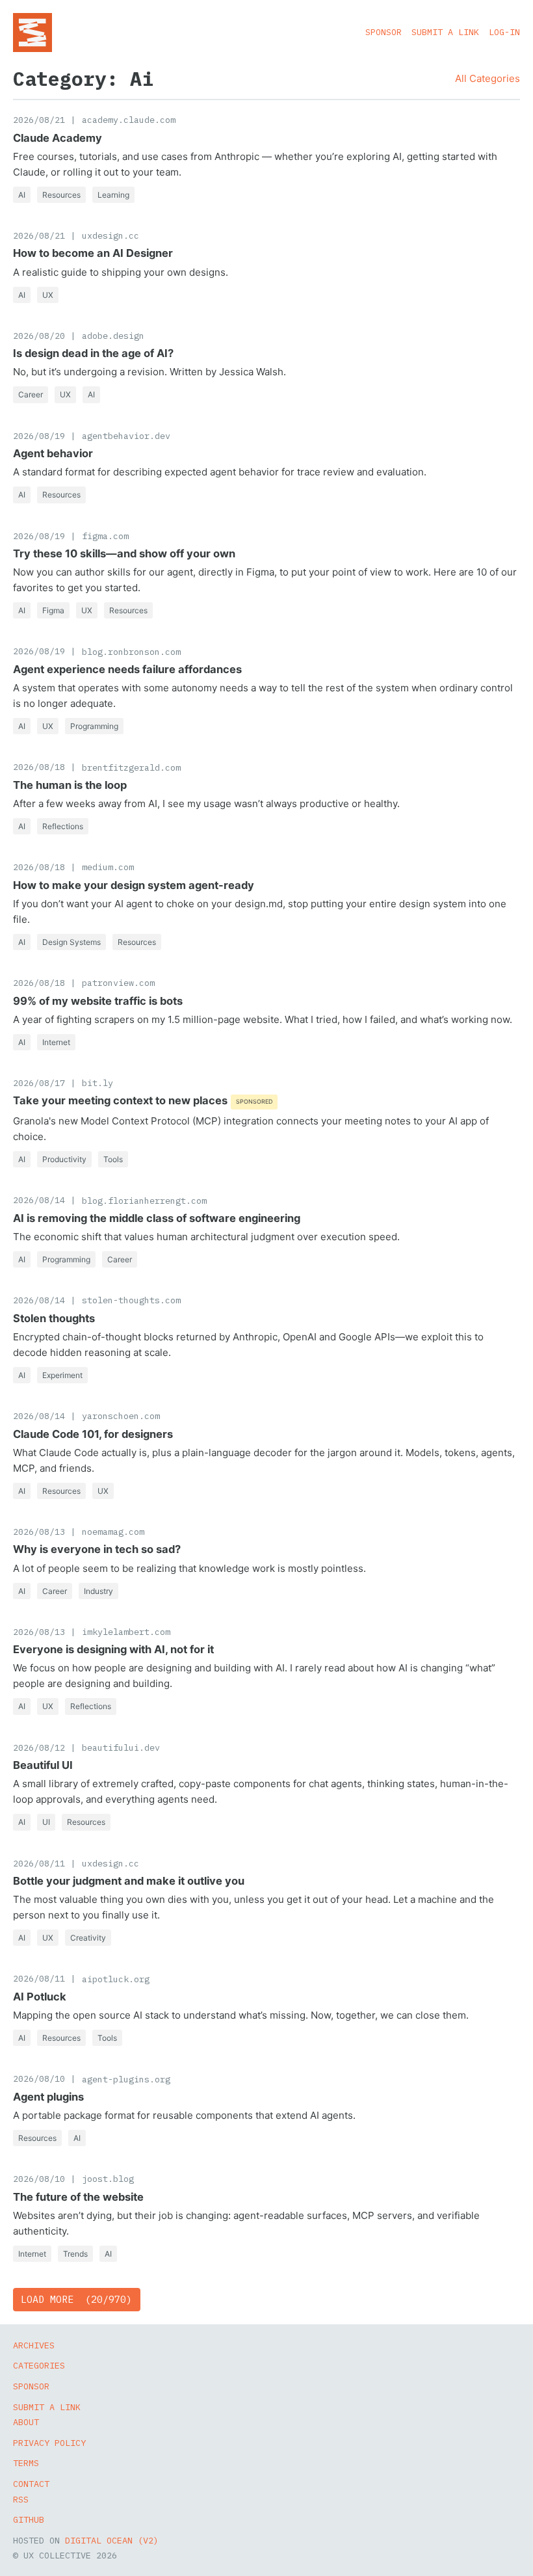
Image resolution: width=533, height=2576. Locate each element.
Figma (53, 610)
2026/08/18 (39, 767)
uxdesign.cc (110, 235)
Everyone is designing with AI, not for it (113, 1649)
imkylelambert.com (126, 1632)
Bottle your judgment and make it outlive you (129, 1881)
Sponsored (254, 1101)
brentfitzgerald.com (131, 767)
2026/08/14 (39, 1200)
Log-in (504, 32)
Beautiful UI (43, 1765)
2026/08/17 (39, 1083)
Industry (98, 1591)
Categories (39, 2365)
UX (48, 295)
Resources (61, 195)
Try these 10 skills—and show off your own (124, 553)
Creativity (88, 1938)
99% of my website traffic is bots (98, 1001)
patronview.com (118, 983)
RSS (21, 2499)
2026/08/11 (39, 1863)
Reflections (63, 826)
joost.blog (108, 2179)
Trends (75, 2254)
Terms (26, 2463)
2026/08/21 (39, 120)
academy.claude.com (129, 120)
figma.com (105, 536)
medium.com (108, 867)
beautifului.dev (121, 1747)
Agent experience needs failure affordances (127, 669)
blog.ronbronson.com (131, 652)
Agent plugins (48, 2097)
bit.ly (97, 1083)
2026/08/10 (39, 2078)
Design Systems (71, 942)
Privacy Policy (49, 2443)
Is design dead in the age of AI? (93, 353)
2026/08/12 (39, 1747)
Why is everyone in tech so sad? (97, 1549)
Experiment (62, 1375)
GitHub (29, 2519)
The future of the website (78, 2197)
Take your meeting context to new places (120, 1100)
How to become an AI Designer (93, 253)
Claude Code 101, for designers (93, 1434)
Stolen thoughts (54, 1318)
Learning (113, 195)
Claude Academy (58, 138)
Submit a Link (445, 32)
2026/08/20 (39, 336)
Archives (34, 2345)
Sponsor (383, 32)
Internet (56, 1042)
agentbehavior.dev (126, 436)
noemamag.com (113, 1532)
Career (31, 394)
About (26, 2422)
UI (46, 1822)
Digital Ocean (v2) (112, 2540)
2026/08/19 (39, 436)
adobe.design (113, 336)
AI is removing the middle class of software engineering (157, 1218)
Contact (31, 2484)
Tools (113, 1159)
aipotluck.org (116, 1979)
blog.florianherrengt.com (144, 1201)
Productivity (64, 1159)
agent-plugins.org (126, 2079)
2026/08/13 (39, 1532)
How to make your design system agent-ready (134, 885)
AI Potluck (40, 1997)
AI (22, 195)
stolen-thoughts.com (131, 1300)
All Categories (487, 78)
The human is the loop (70, 785)
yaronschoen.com (121, 1416)
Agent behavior (53, 453)
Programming (94, 726)
